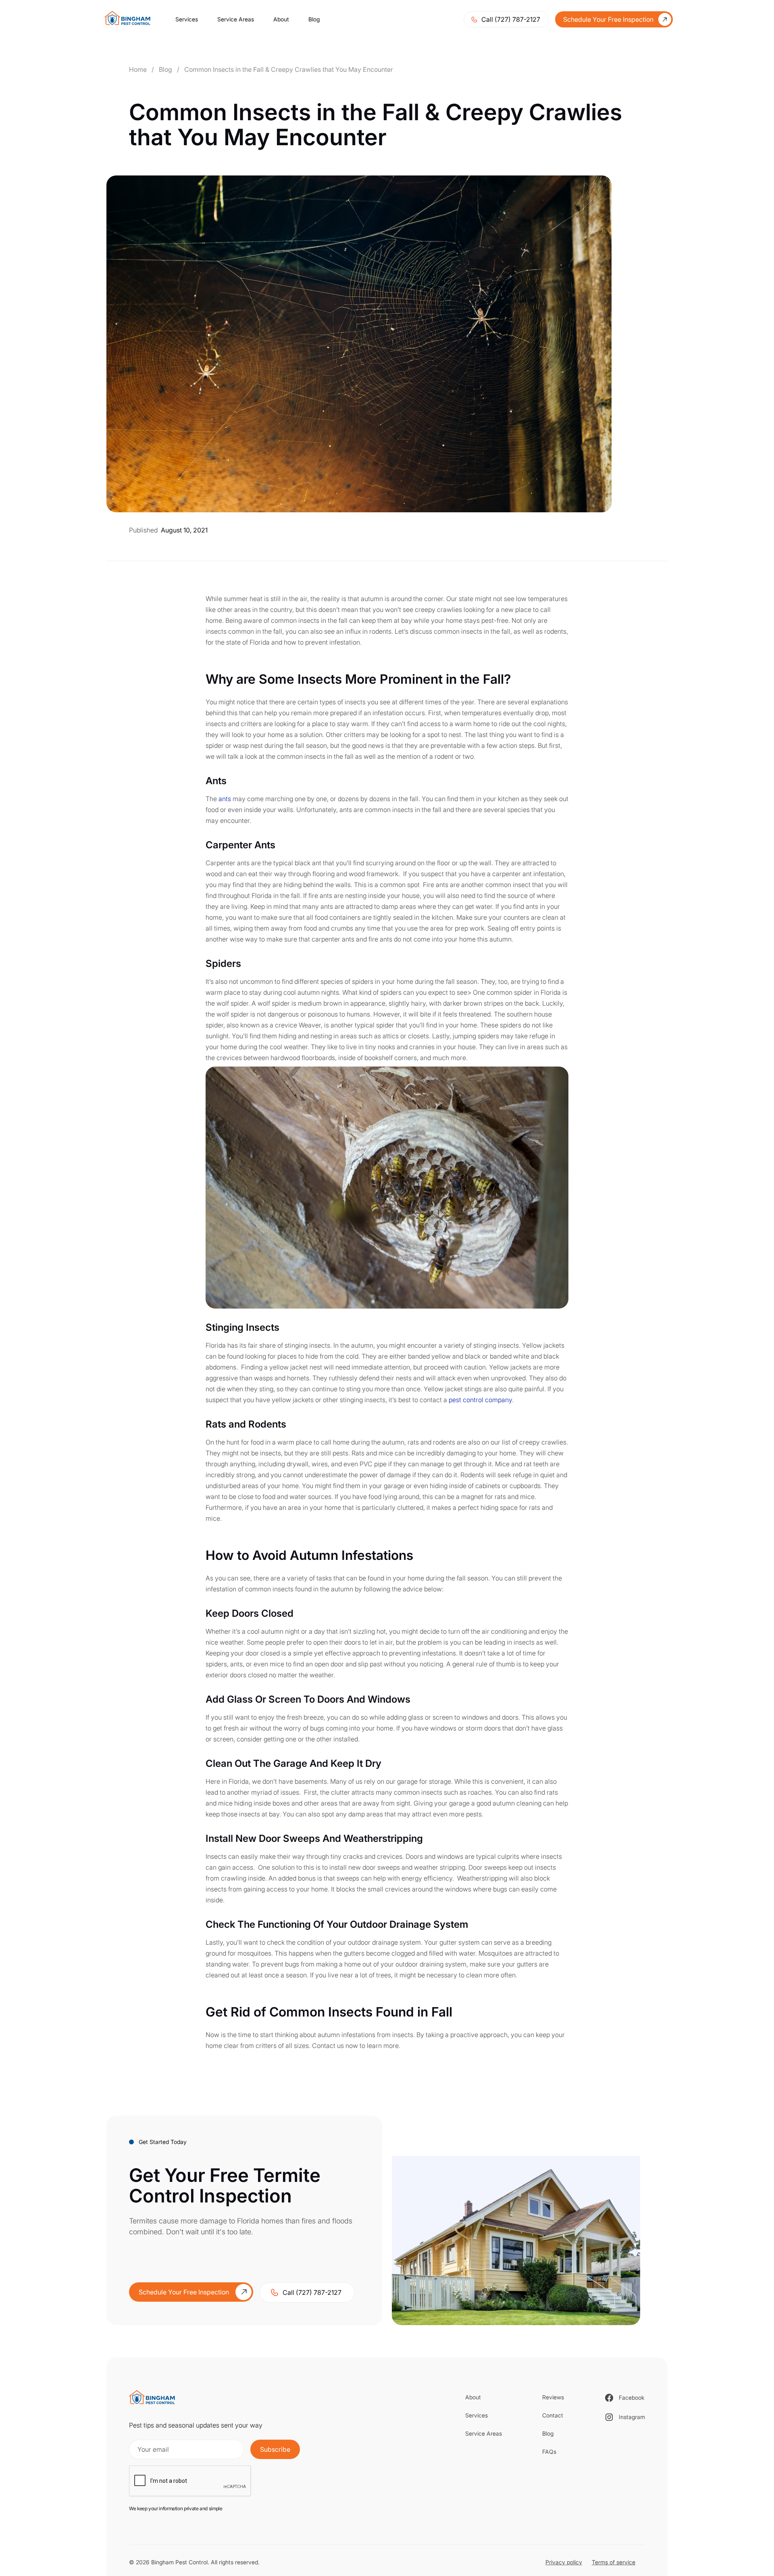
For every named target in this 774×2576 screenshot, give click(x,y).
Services (187, 19)
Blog (314, 19)
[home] (130, 19)
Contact (553, 2415)
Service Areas (236, 19)
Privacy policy (564, 2562)
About (281, 19)
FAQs (549, 2452)
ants (225, 799)
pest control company (480, 1400)
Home (138, 69)
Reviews (553, 2397)
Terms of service (614, 2562)
